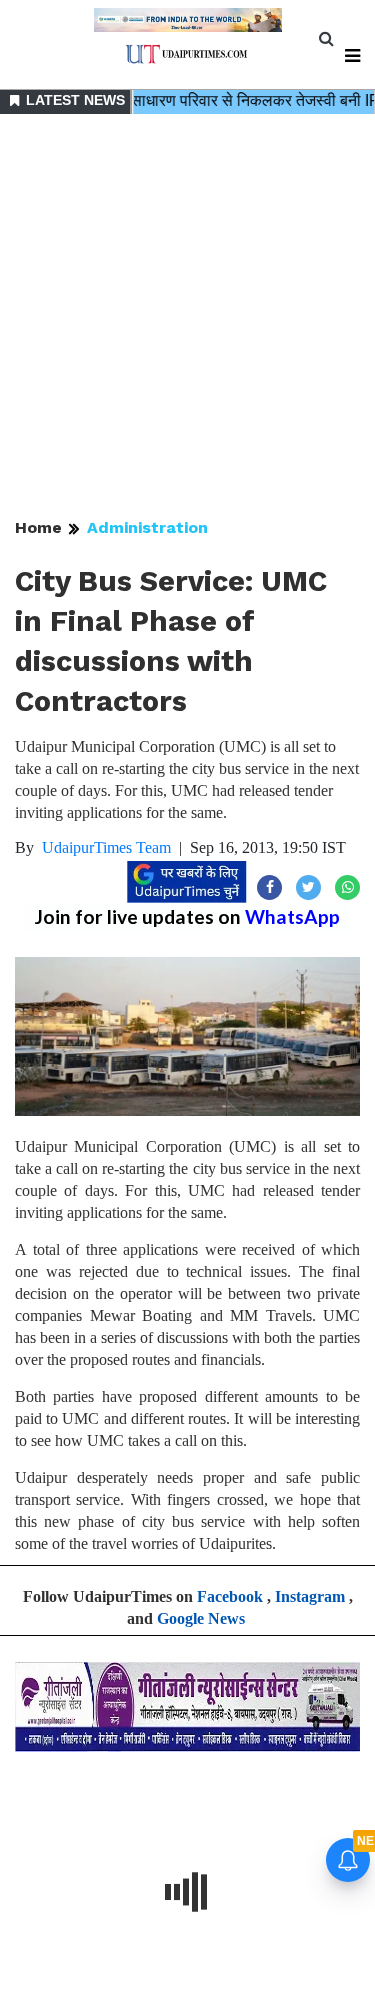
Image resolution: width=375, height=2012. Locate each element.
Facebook (230, 1596)
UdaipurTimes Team (106, 847)
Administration (147, 527)
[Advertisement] (187, 317)
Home (38, 527)
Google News (201, 1618)
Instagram (310, 1596)
